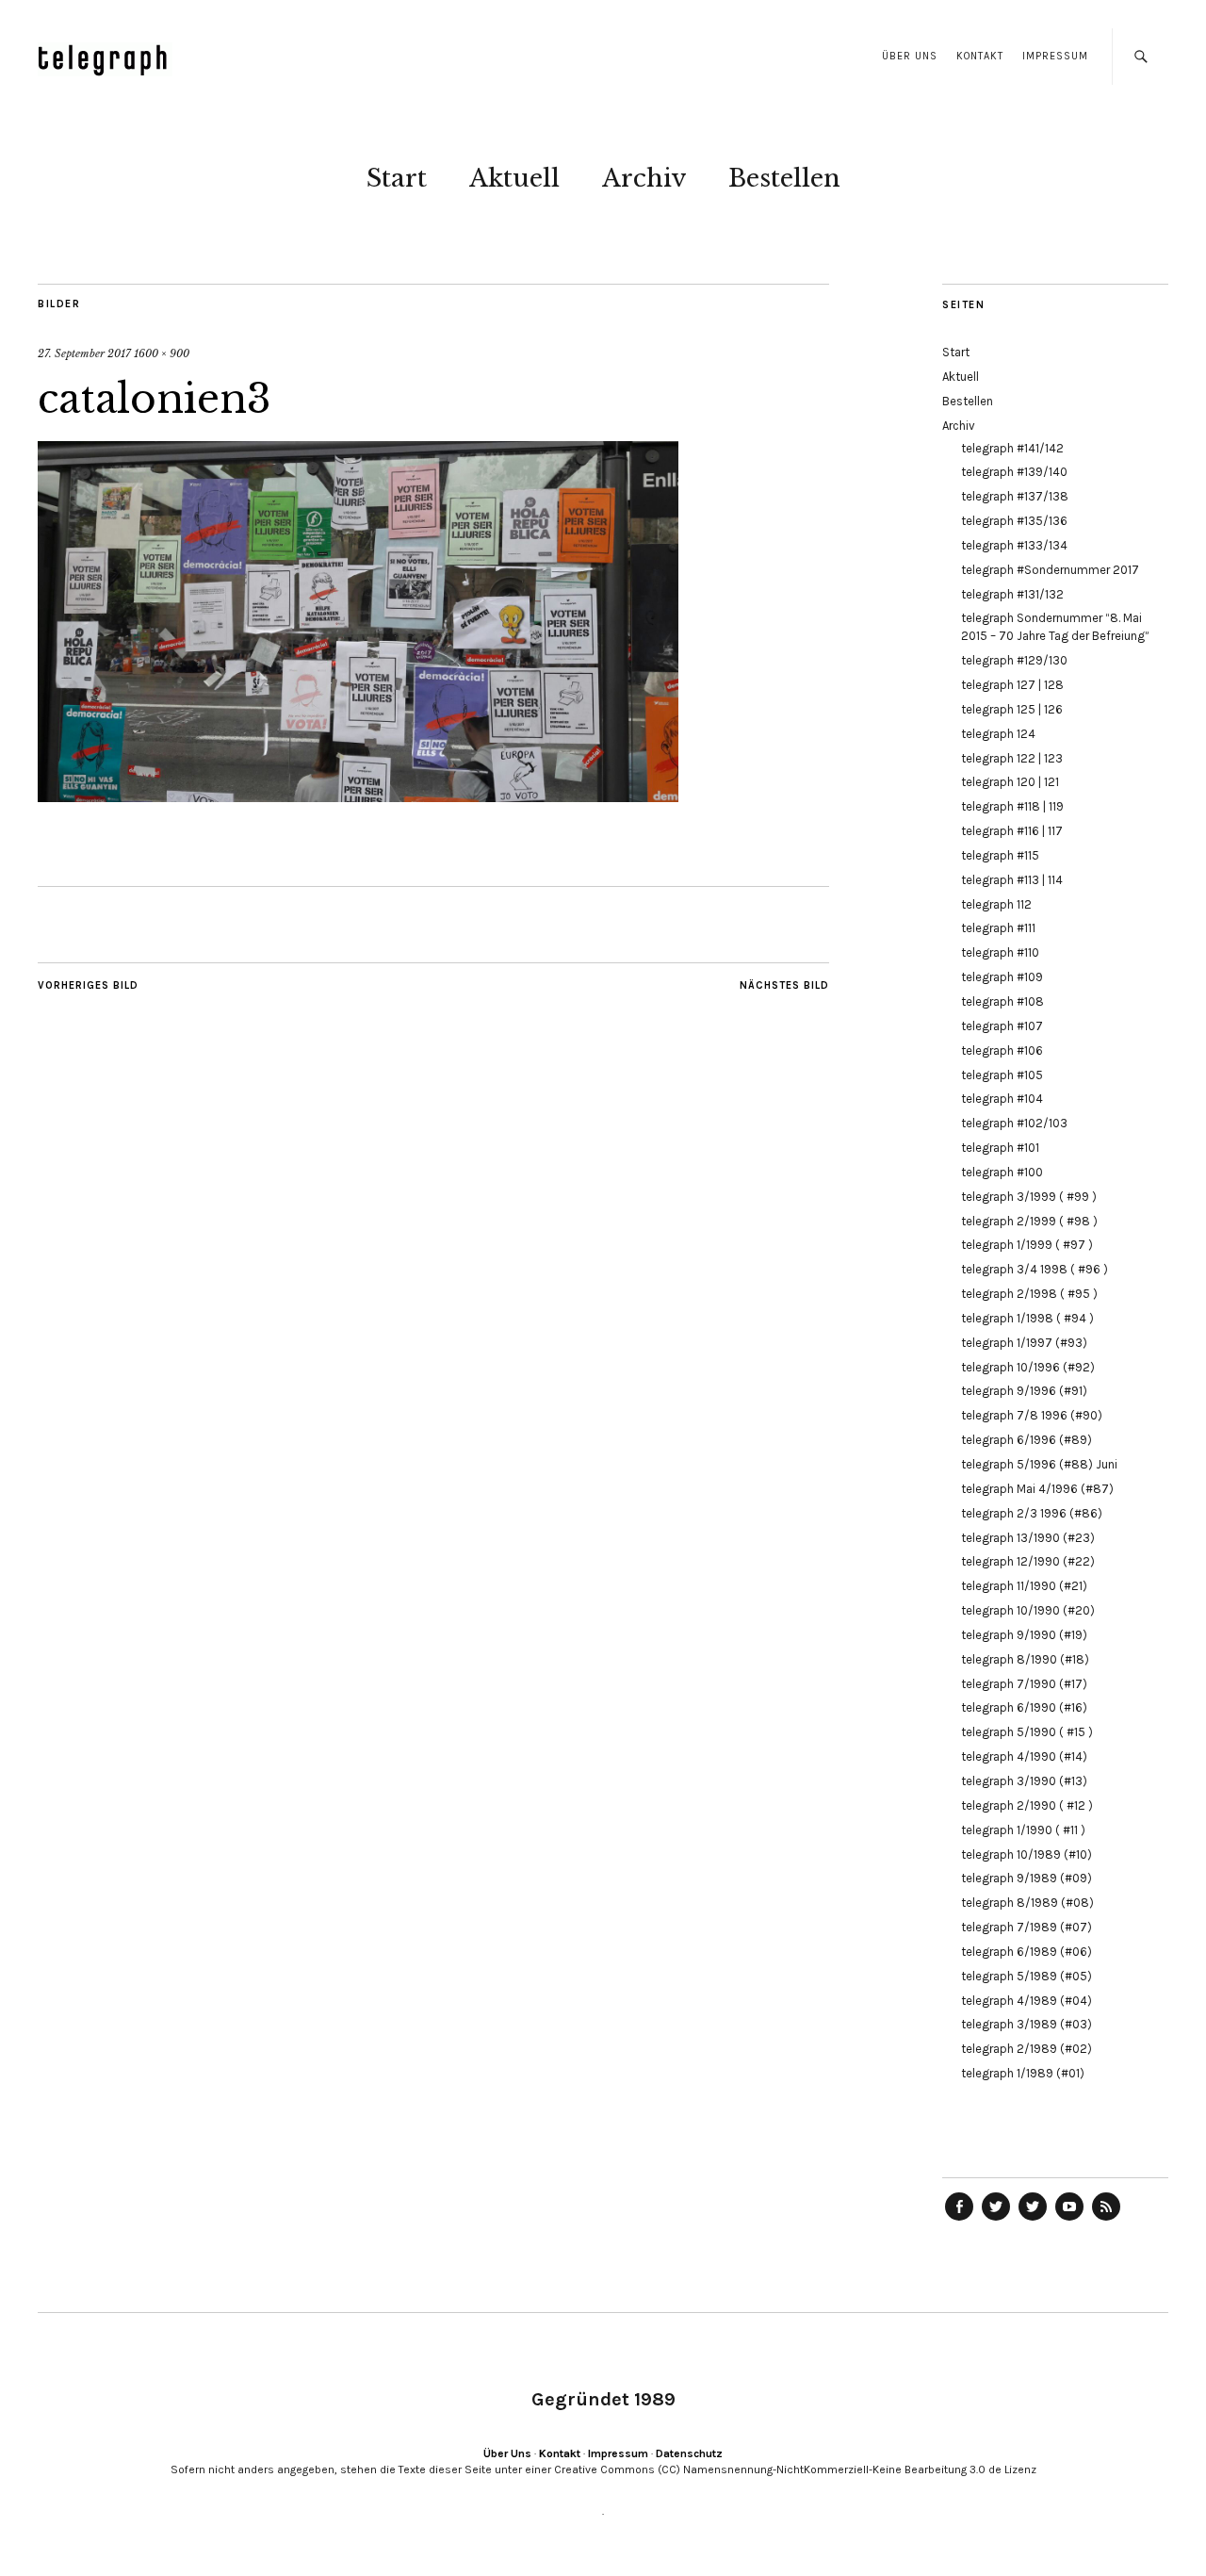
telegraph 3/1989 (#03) (1027, 2024)
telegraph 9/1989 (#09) (1027, 1878)
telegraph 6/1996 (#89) (1027, 1440)
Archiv (644, 178)
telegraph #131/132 (1012, 594)
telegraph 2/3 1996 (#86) (1032, 1513)
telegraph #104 (1002, 1099)
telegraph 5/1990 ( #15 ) (1027, 1732)
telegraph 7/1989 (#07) (1027, 1927)
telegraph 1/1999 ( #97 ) (1027, 1245)
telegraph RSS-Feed (1106, 2220)
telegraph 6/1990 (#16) (1024, 1707)
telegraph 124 (998, 734)
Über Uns (910, 56)
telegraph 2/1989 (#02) (1027, 2049)
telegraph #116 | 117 (1012, 831)
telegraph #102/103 (1014, 1123)
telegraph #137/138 (1015, 496)
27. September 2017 (84, 353)
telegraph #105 (1002, 1075)
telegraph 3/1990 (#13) (1024, 1781)
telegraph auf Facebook (959, 2220)
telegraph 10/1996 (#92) (1028, 1367)
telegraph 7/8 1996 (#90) (1032, 1415)
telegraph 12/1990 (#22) (1028, 1561)
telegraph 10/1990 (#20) (1028, 1610)
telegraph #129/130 (1014, 660)
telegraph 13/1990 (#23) (1028, 1538)
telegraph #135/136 (1014, 521)
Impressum (1055, 56)
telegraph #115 (1000, 855)
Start (397, 178)
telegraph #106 (1002, 1050)
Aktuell (514, 178)
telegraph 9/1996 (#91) (1024, 1391)
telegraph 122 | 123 (1012, 758)
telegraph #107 (1002, 1026)
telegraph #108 (1002, 1001)
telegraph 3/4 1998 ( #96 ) (1035, 1269)
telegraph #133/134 (1014, 545)
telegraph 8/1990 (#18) (1025, 1659)
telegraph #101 (1000, 1148)
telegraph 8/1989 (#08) (1027, 1903)
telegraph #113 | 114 (1012, 880)
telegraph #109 (1002, 977)
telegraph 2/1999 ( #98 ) (1029, 1221)
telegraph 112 (996, 904)
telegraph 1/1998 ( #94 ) (1027, 1318)
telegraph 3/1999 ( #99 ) (1029, 1197)
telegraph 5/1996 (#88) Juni (1039, 1464)
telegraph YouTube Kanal (1069, 2220)
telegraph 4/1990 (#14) (1024, 1756)
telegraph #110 (1000, 952)
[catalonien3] (358, 796)
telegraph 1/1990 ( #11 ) (1023, 1830)
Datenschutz (689, 2453)
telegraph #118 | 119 (1012, 806)
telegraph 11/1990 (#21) (1024, 1586)
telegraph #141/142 (1012, 448)
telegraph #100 (1002, 1172)
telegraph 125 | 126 (1012, 709)
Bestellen (784, 178)
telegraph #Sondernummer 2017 (1050, 570)
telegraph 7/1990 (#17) (1024, 1684)
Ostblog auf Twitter (996, 2220)
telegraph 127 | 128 (1012, 685)
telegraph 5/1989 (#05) (1027, 1976)
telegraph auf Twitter (1033, 2220)
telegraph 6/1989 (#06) (1027, 1952)
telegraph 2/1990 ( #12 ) (1027, 1805)
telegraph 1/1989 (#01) (1023, 2073)
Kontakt (980, 56)
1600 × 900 (162, 353)
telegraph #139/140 (1014, 472)
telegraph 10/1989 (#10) (1027, 1854)
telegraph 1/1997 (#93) (1024, 1343)
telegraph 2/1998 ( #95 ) (1029, 1294)
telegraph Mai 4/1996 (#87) (1037, 1489)
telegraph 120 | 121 (1010, 782)
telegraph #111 (998, 928)
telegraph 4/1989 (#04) (1027, 2001)
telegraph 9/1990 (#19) (1024, 1635)
